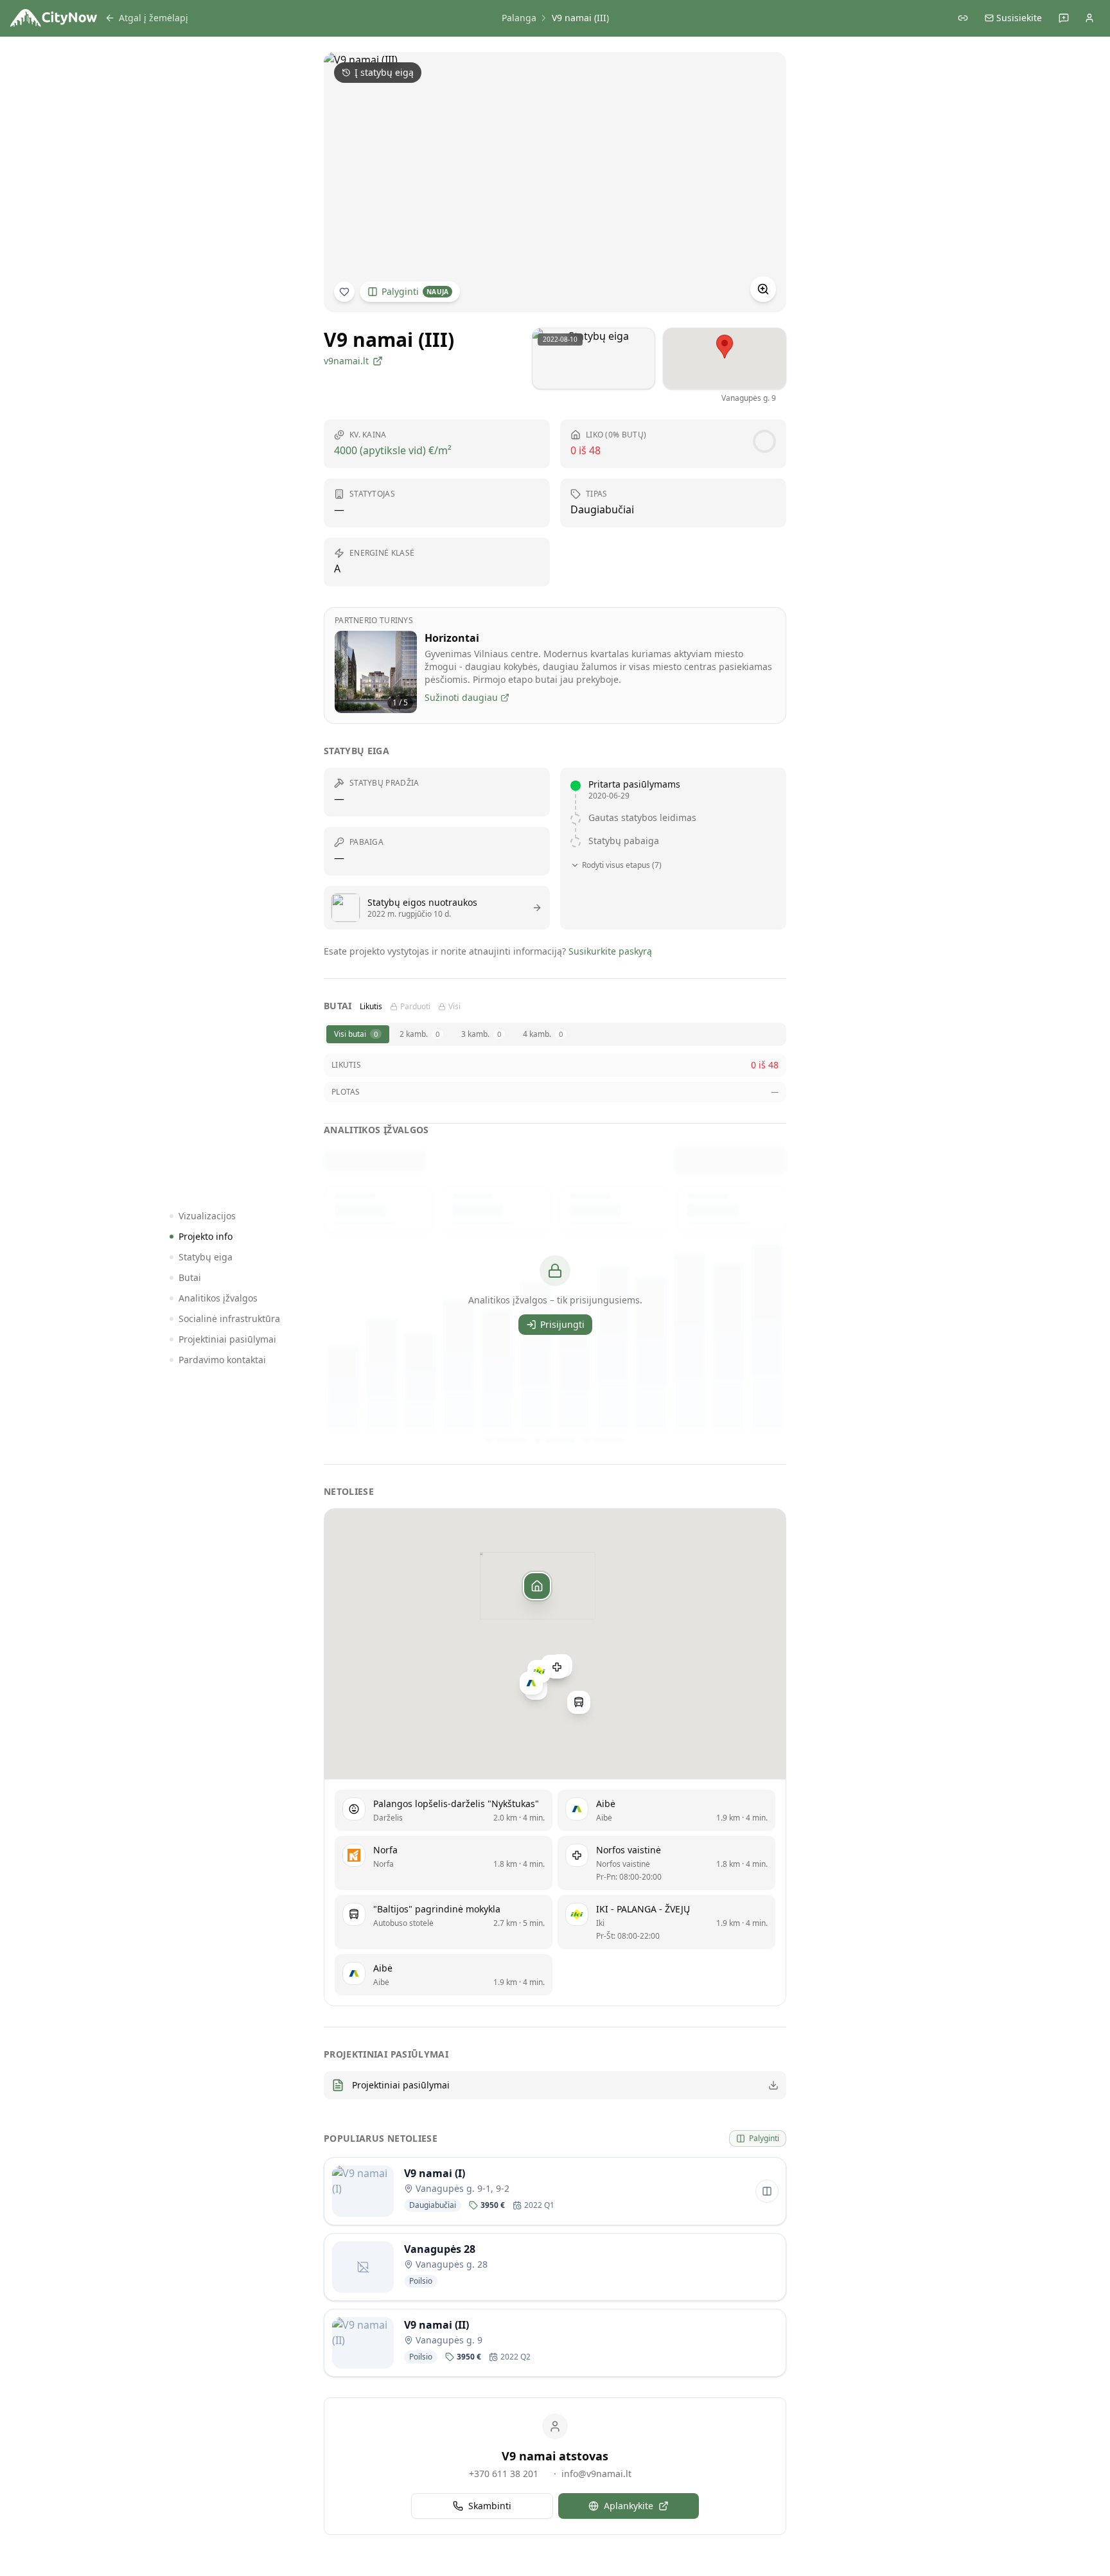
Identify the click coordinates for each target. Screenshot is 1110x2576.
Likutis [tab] (371, 1007)
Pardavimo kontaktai (222, 1360)
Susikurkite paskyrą (610, 951)
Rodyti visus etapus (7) (622, 865)
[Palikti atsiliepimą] (1064, 18)
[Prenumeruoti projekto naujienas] (344, 292)
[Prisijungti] (1089, 18)
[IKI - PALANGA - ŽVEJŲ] (539, 1671)
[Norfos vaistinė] (557, 1666)
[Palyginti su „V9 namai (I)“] (767, 2191)
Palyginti (415, 291)
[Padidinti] (763, 289)
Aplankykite (629, 2506)
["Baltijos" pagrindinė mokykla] (579, 1702)
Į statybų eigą (384, 72)
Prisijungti (562, 1324)
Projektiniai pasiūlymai (227, 1339)
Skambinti (490, 2506)
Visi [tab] (454, 1007)
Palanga (519, 18)
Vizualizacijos (207, 1216)
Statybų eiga (206, 1257)
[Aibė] (531, 1683)
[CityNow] (54, 18)
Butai (190, 1277)
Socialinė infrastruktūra (229, 1319)
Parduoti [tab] (415, 1007)
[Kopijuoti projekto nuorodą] (963, 18)
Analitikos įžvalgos (218, 1298)
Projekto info (206, 1236)
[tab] (358, 1034)
